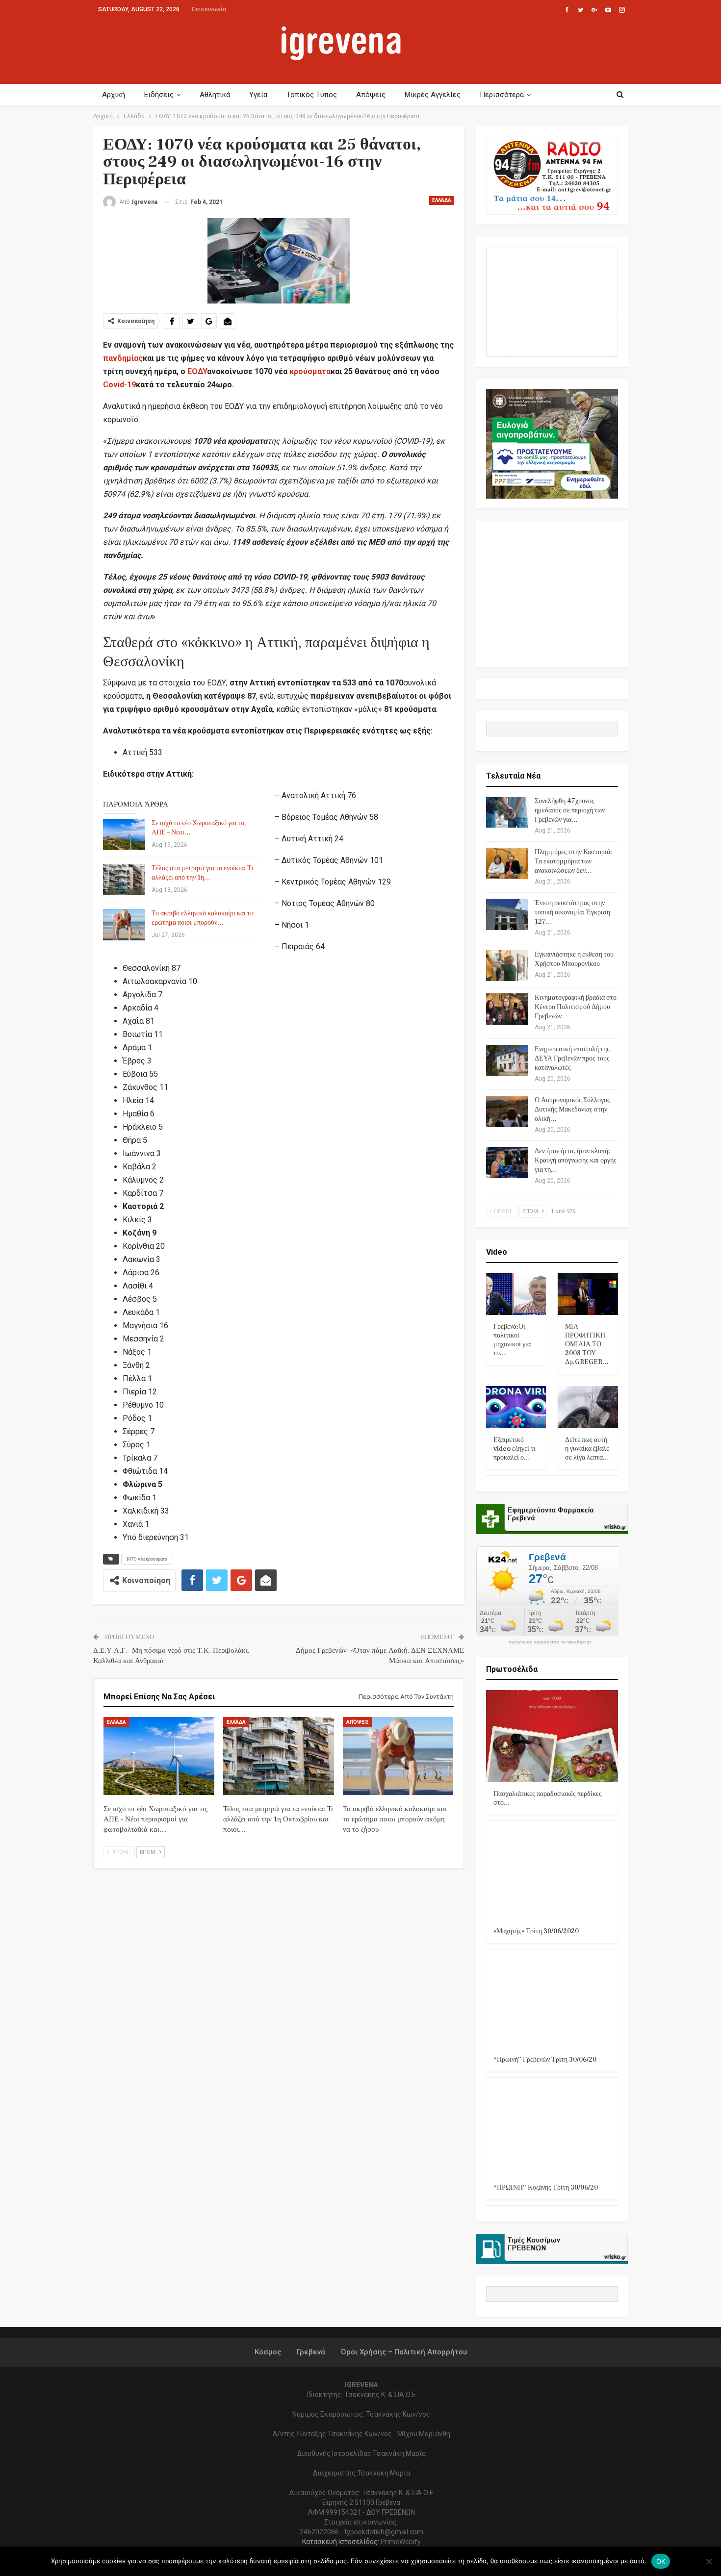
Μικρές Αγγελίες (433, 95)
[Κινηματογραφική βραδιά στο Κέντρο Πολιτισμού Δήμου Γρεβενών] (507, 1009)
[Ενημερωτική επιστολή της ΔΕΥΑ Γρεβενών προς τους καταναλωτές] (507, 1061)
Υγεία (258, 95)
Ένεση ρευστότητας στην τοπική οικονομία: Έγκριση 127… (572, 912)
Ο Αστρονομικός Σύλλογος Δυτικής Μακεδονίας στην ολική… (572, 1110)
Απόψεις (371, 95)
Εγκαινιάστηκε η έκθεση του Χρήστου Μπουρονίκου (574, 959)
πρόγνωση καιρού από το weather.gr (550, 1642)
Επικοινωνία (209, 9)
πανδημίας (123, 358)
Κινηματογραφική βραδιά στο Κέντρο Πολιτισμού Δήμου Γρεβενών (576, 1007)
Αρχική (114, 95)
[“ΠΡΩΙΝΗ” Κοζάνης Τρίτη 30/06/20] (552, 2130)
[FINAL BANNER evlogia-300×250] (552, 443)
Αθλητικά (215, 95)
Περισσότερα (502, 95)
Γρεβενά (311, 2352)
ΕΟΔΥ (197, 371)
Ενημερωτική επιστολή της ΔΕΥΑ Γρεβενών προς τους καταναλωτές (572, 1059)
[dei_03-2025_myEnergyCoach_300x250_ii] (552, 301)
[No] (709, 2561)
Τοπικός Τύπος (312, 95)
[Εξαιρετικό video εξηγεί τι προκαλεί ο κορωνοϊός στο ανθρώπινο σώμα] (516, 1407)
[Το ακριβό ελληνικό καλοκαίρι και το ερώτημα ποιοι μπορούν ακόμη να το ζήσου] (124, 925)
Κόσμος (268, 2352)
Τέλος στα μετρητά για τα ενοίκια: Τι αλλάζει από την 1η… (203, 873)
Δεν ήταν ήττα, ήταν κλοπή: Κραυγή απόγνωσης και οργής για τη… (576, 1161)
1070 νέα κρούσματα (147, 1559)
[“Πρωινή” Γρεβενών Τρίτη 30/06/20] (552, 2002)
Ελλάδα (442, 200)
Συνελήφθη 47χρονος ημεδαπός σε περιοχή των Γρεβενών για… (570, 810)
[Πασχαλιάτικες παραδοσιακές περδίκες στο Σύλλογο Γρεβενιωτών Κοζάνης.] (552, 1736)
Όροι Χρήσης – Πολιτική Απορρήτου (404, 2352)
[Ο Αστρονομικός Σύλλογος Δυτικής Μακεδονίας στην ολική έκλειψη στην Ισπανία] (507, 1111)
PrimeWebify (401, 2542)
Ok (661, 2561)
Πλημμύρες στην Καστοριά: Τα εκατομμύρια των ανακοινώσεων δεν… (573, 861)
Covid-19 (119, 385)
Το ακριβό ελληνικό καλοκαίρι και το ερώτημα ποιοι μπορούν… (203, 918)
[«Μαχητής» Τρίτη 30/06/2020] (552, 1873)
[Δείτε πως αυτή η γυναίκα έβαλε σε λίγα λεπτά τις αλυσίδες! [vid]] (588, 1407)
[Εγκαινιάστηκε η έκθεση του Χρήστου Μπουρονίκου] (507, 966)
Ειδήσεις (159, 95)
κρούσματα (310, 371)
